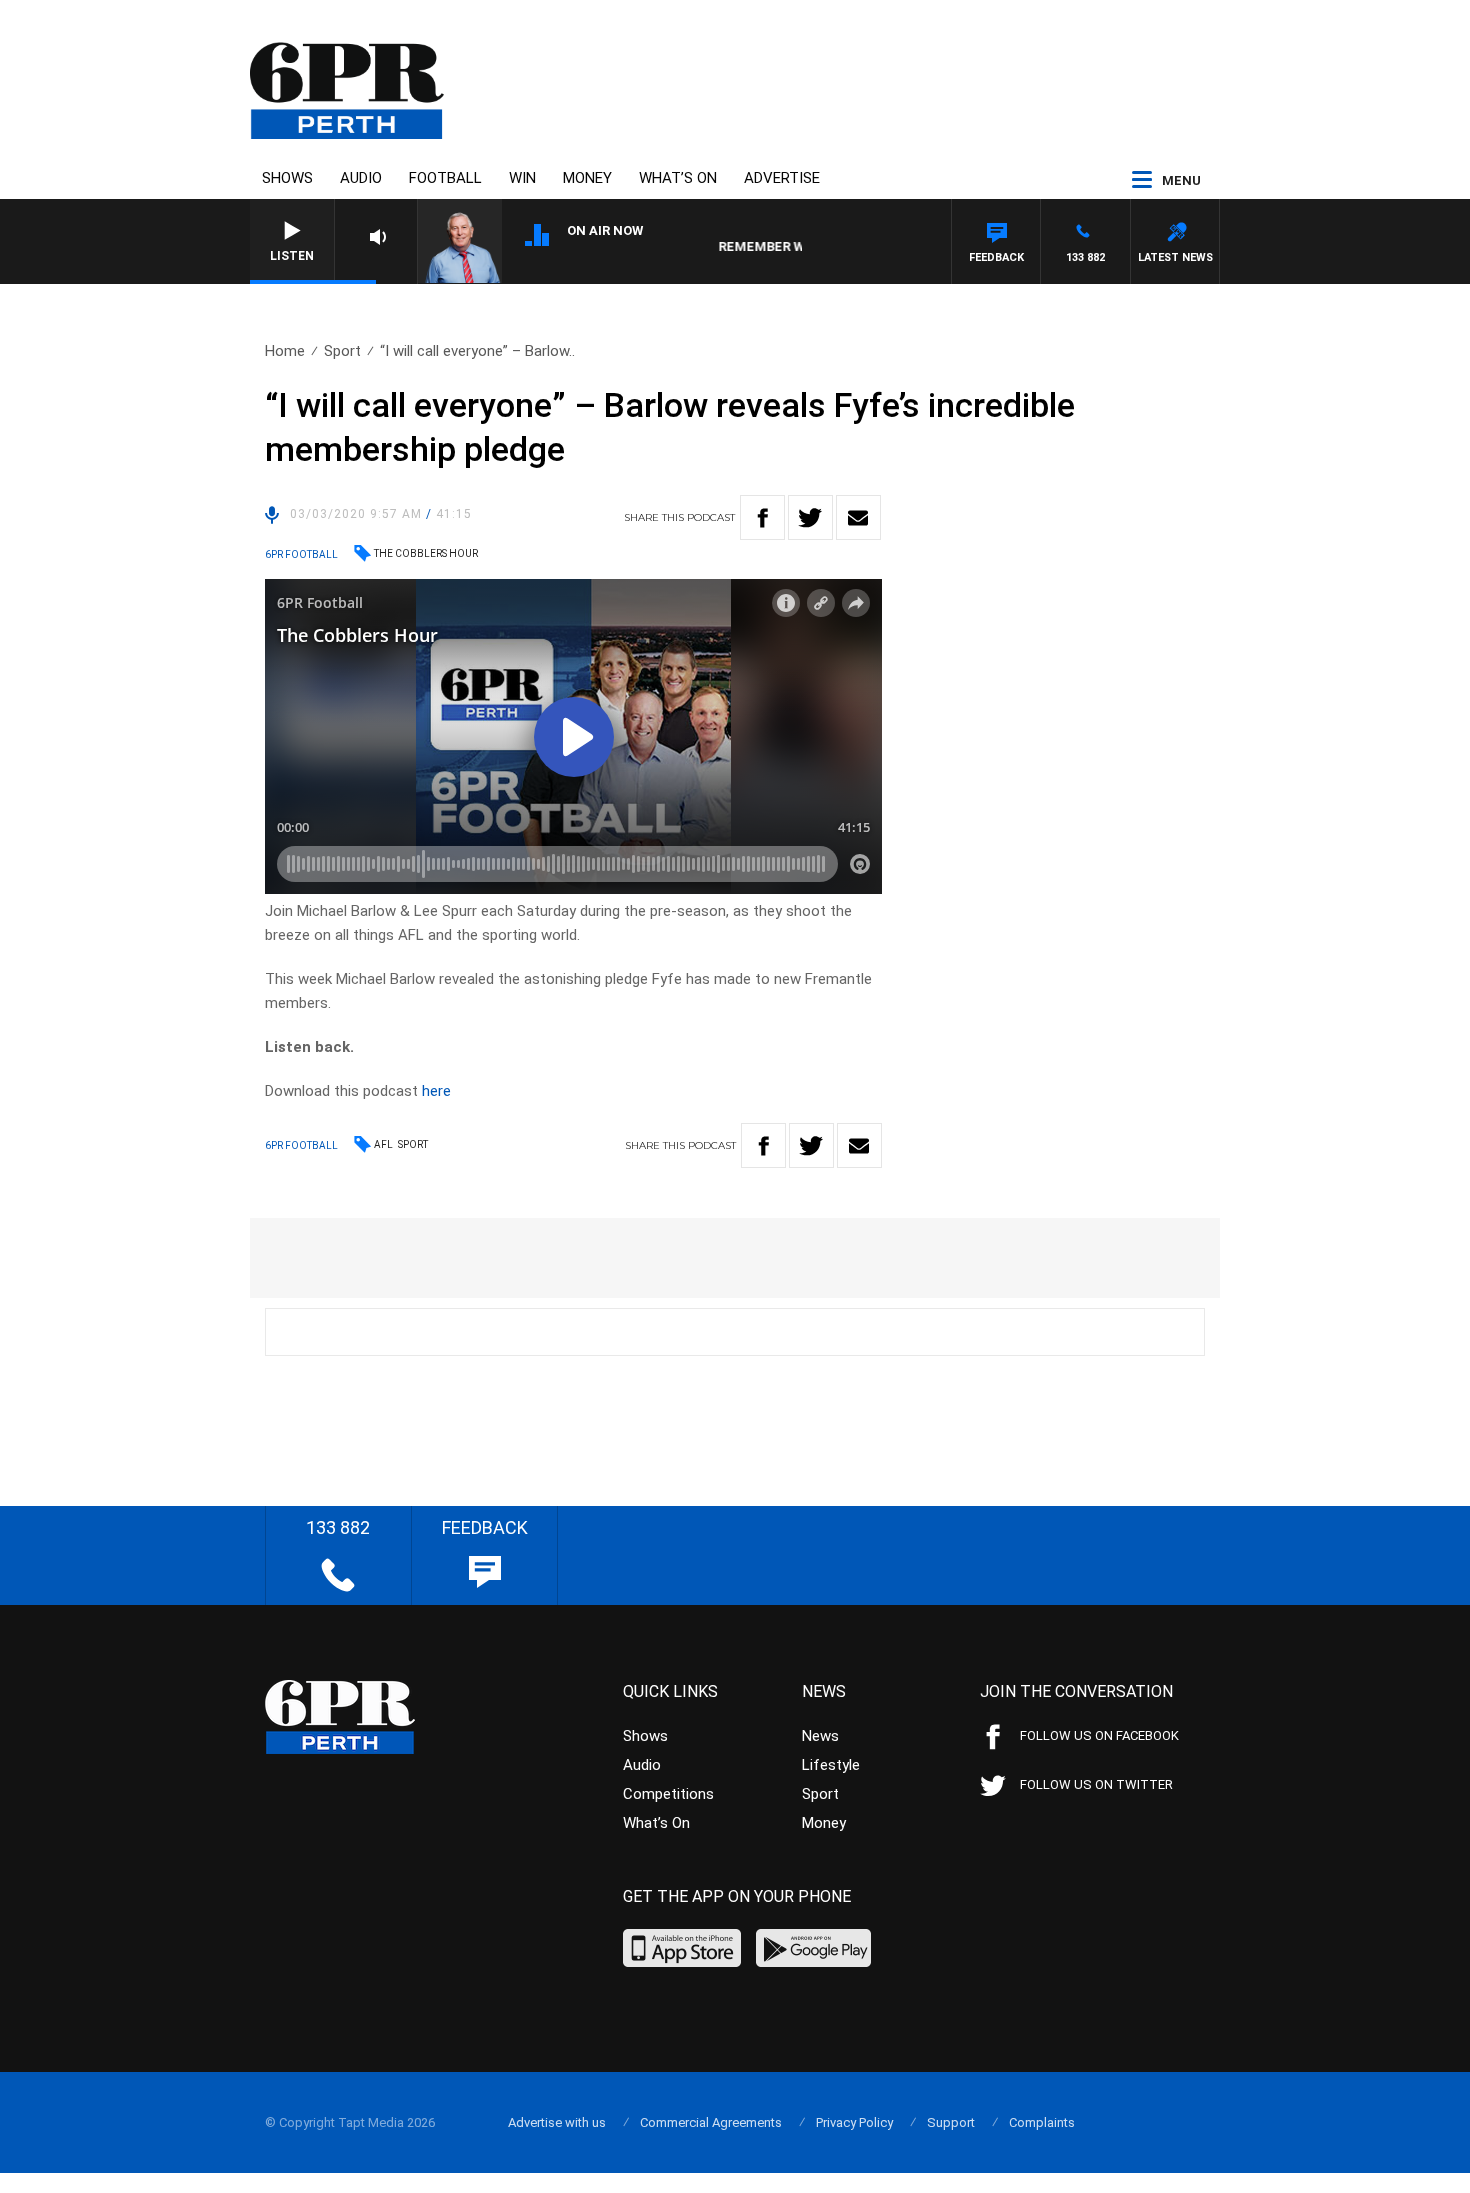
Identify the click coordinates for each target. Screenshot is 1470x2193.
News (820, 1736)
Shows (287, 178)
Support (951, 2122)
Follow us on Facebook (1099, 1735)
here (436, 1091)
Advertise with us (557, 2122)
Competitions (668, 1794)
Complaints (1042, 2122)
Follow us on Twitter (1096, 1784)
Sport (342, 351)
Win (522, 178)
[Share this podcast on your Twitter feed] (810, 517)
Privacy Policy (854, 2122)
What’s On (678, 178)
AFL (383, 1144)
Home (285, 351)
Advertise (782, 178)
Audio (361, 178)
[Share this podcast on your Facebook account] (762, 517)
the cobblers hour (426, 553)
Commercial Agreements (711, 2122)
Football (445, 178)
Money (587, 178)
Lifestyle (831, 1765)
